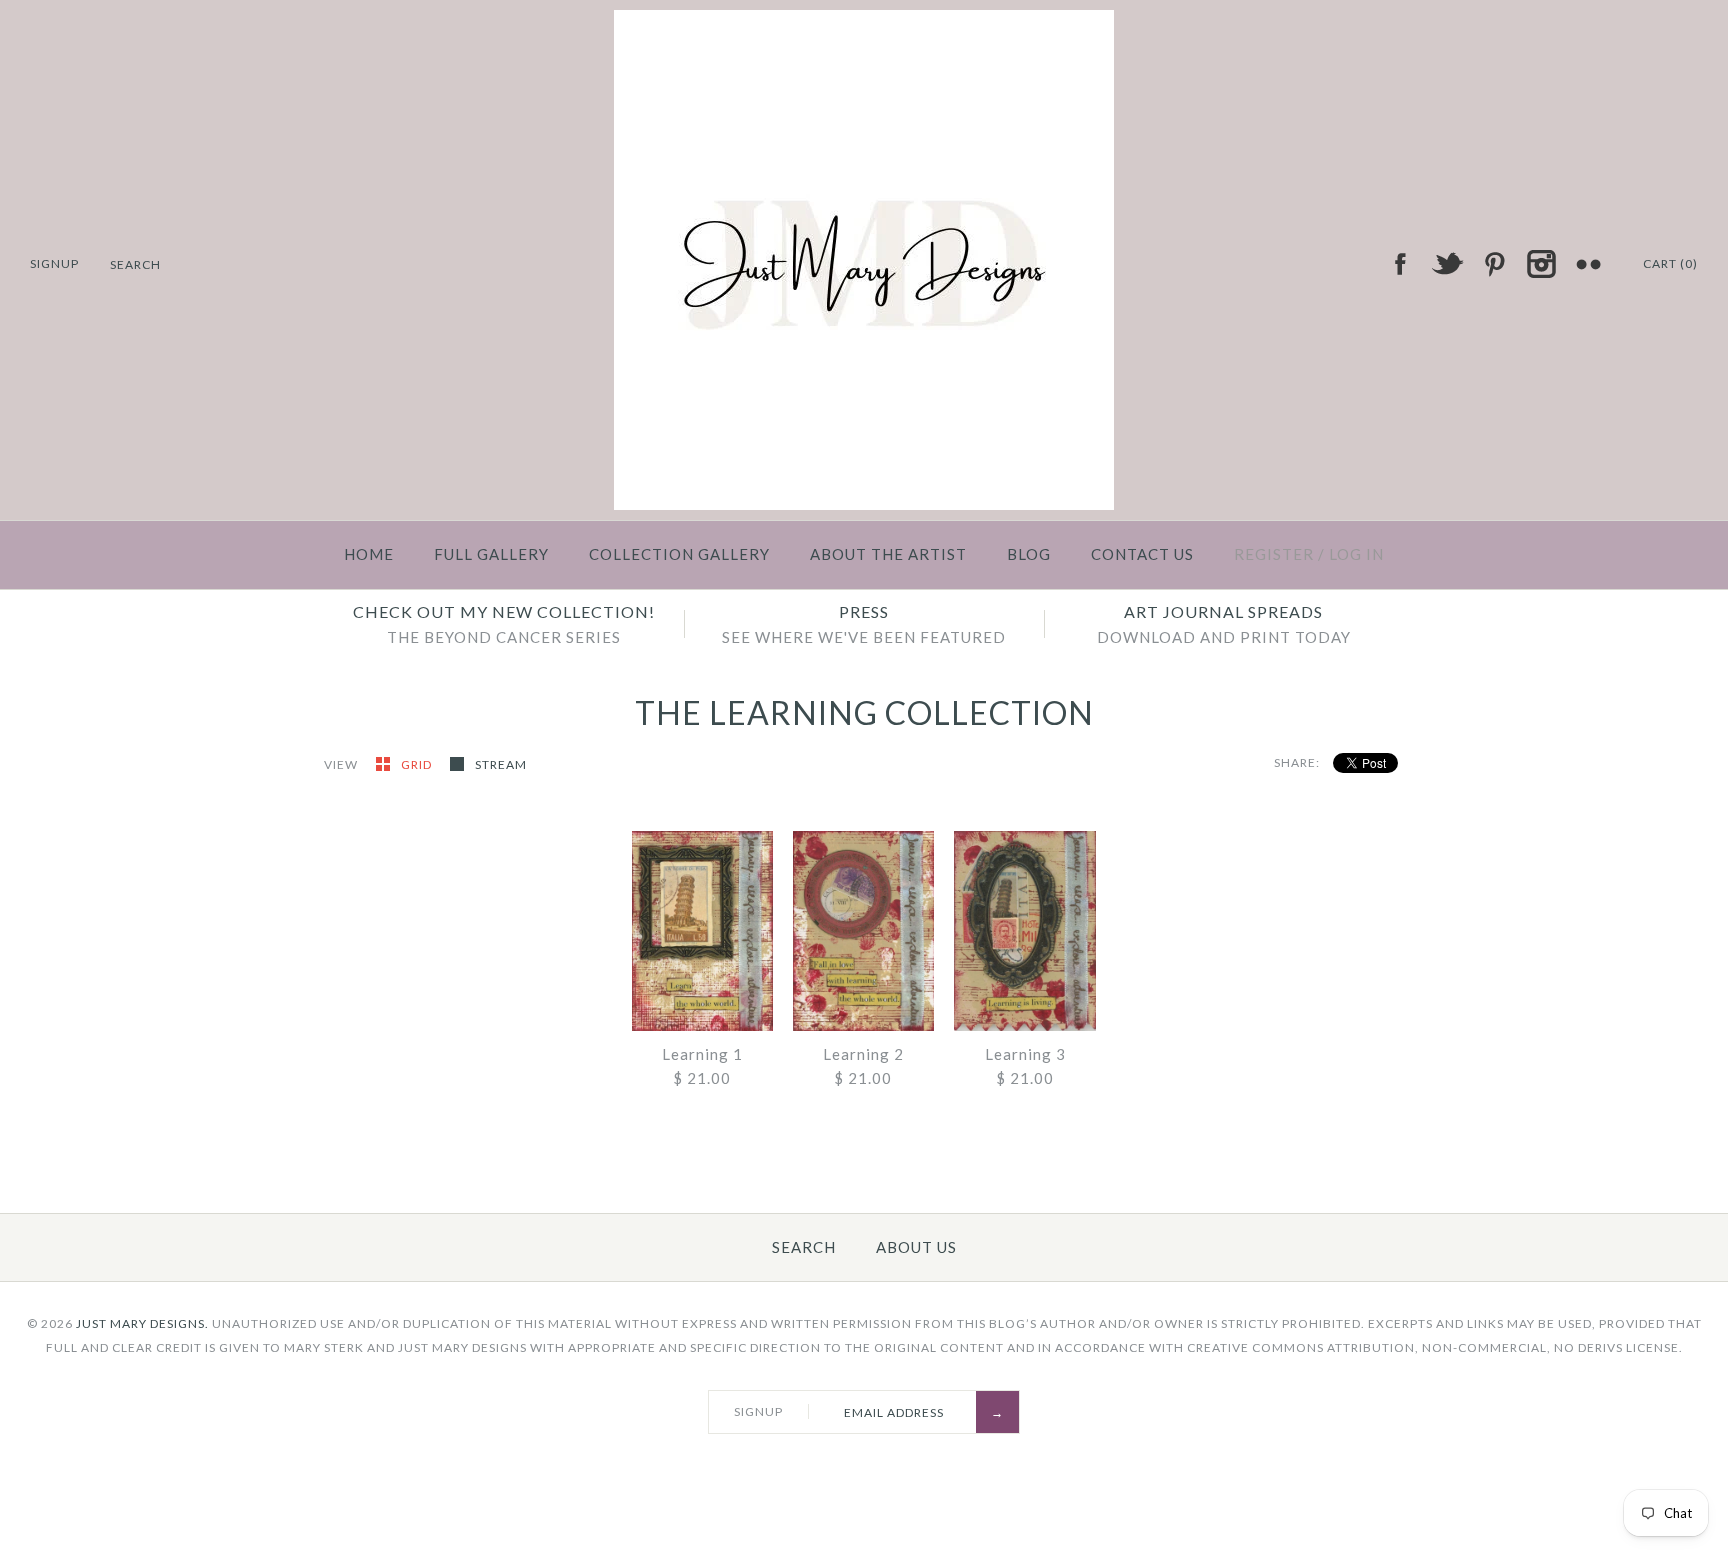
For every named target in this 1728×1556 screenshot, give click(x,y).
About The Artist (888, 554)
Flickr (1588, 264)
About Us (916, 1247)
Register (1274, 554)
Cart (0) (1670, 263)
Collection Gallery (679, 554)
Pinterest (1494, 264)
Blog (1029, 554)
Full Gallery (491, 554)
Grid (418, 764)
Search (804, 1247)
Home (369, 554)
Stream (501, 764)
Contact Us (1142, 554)
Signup (54, 263)
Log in (1356, 554)
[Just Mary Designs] (864, 22)
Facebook (1400, 264)
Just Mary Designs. (142, 1323)
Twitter (1447, 264)
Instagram (1541, 264)
